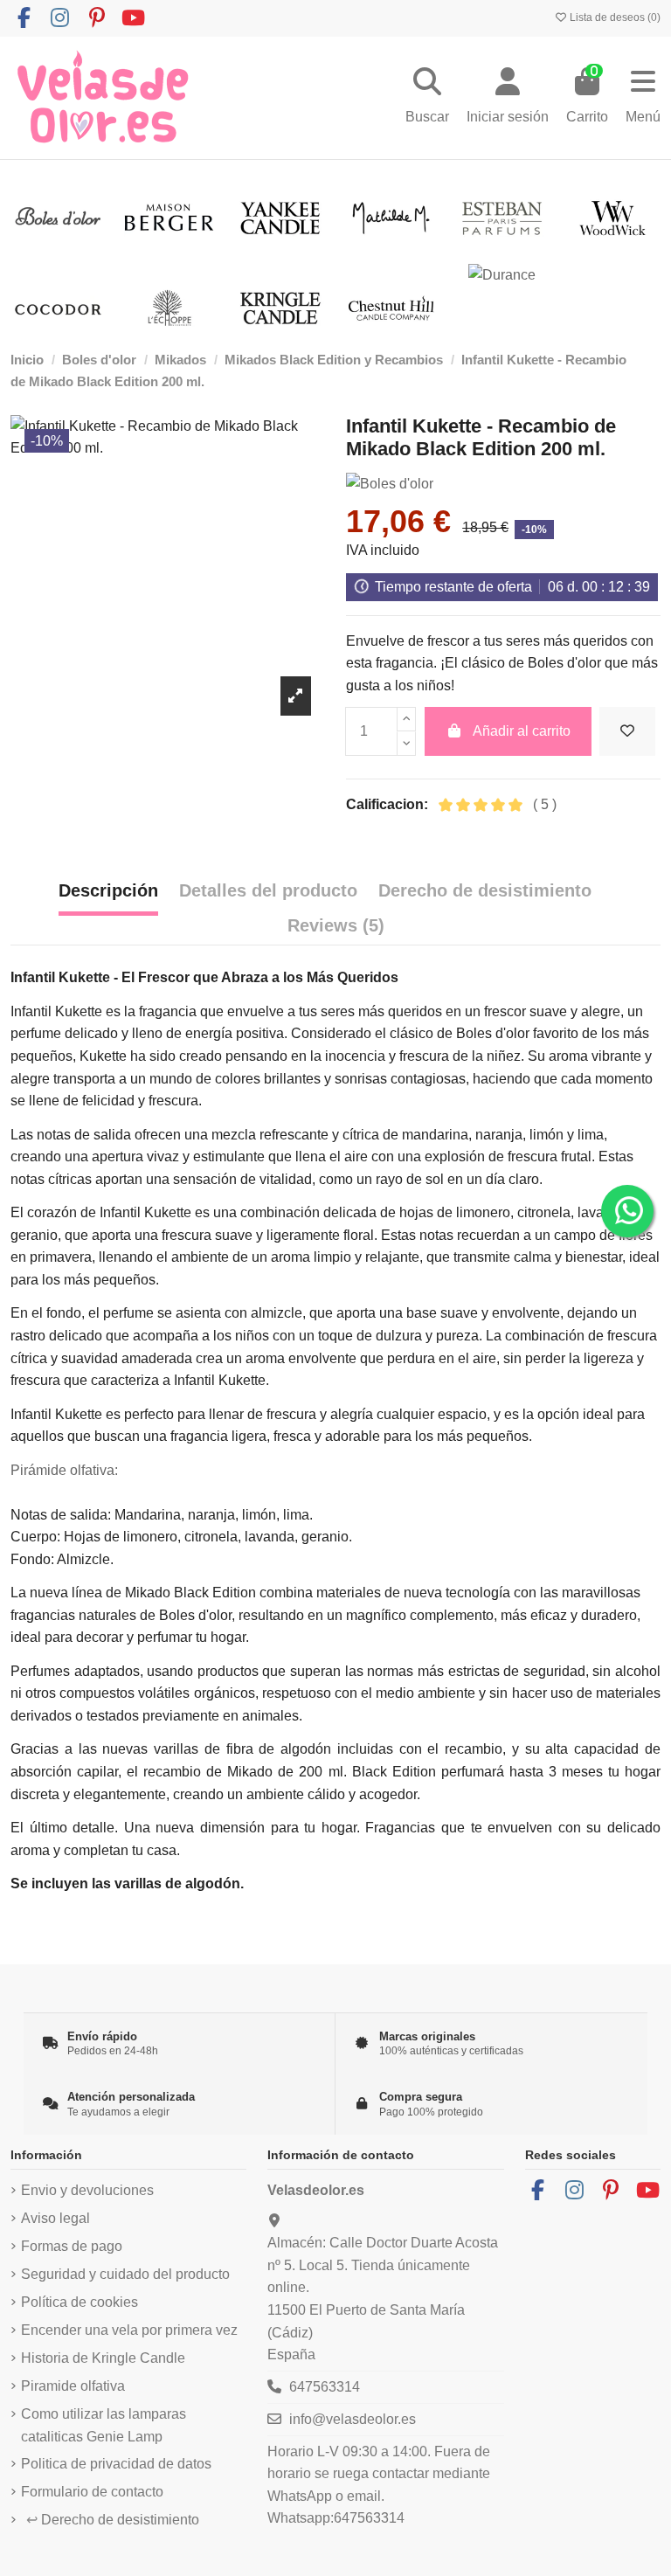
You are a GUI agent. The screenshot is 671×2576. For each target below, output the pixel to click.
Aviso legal (55, 2218)
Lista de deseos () (614, 17)
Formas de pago (72, 2246)
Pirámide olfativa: (64, 1470)
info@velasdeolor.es (353, 2419)
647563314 (325, 2387)
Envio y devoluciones (87, 2190)
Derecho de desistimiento (113, 2520)
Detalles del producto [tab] (268, 890)
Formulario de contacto (92, 2492)
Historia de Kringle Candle (103, 2358)
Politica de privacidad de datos (116, 2464)
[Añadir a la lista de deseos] (627, 731)
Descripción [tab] (108, 890)
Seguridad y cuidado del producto (125, 2274)
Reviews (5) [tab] (336, 925)
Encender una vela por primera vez (129, 2330)
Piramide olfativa (73, 2386)
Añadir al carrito (522, 731)
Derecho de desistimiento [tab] (485, 890)
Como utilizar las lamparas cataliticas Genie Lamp (104, 2425)
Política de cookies (80, 2302)
